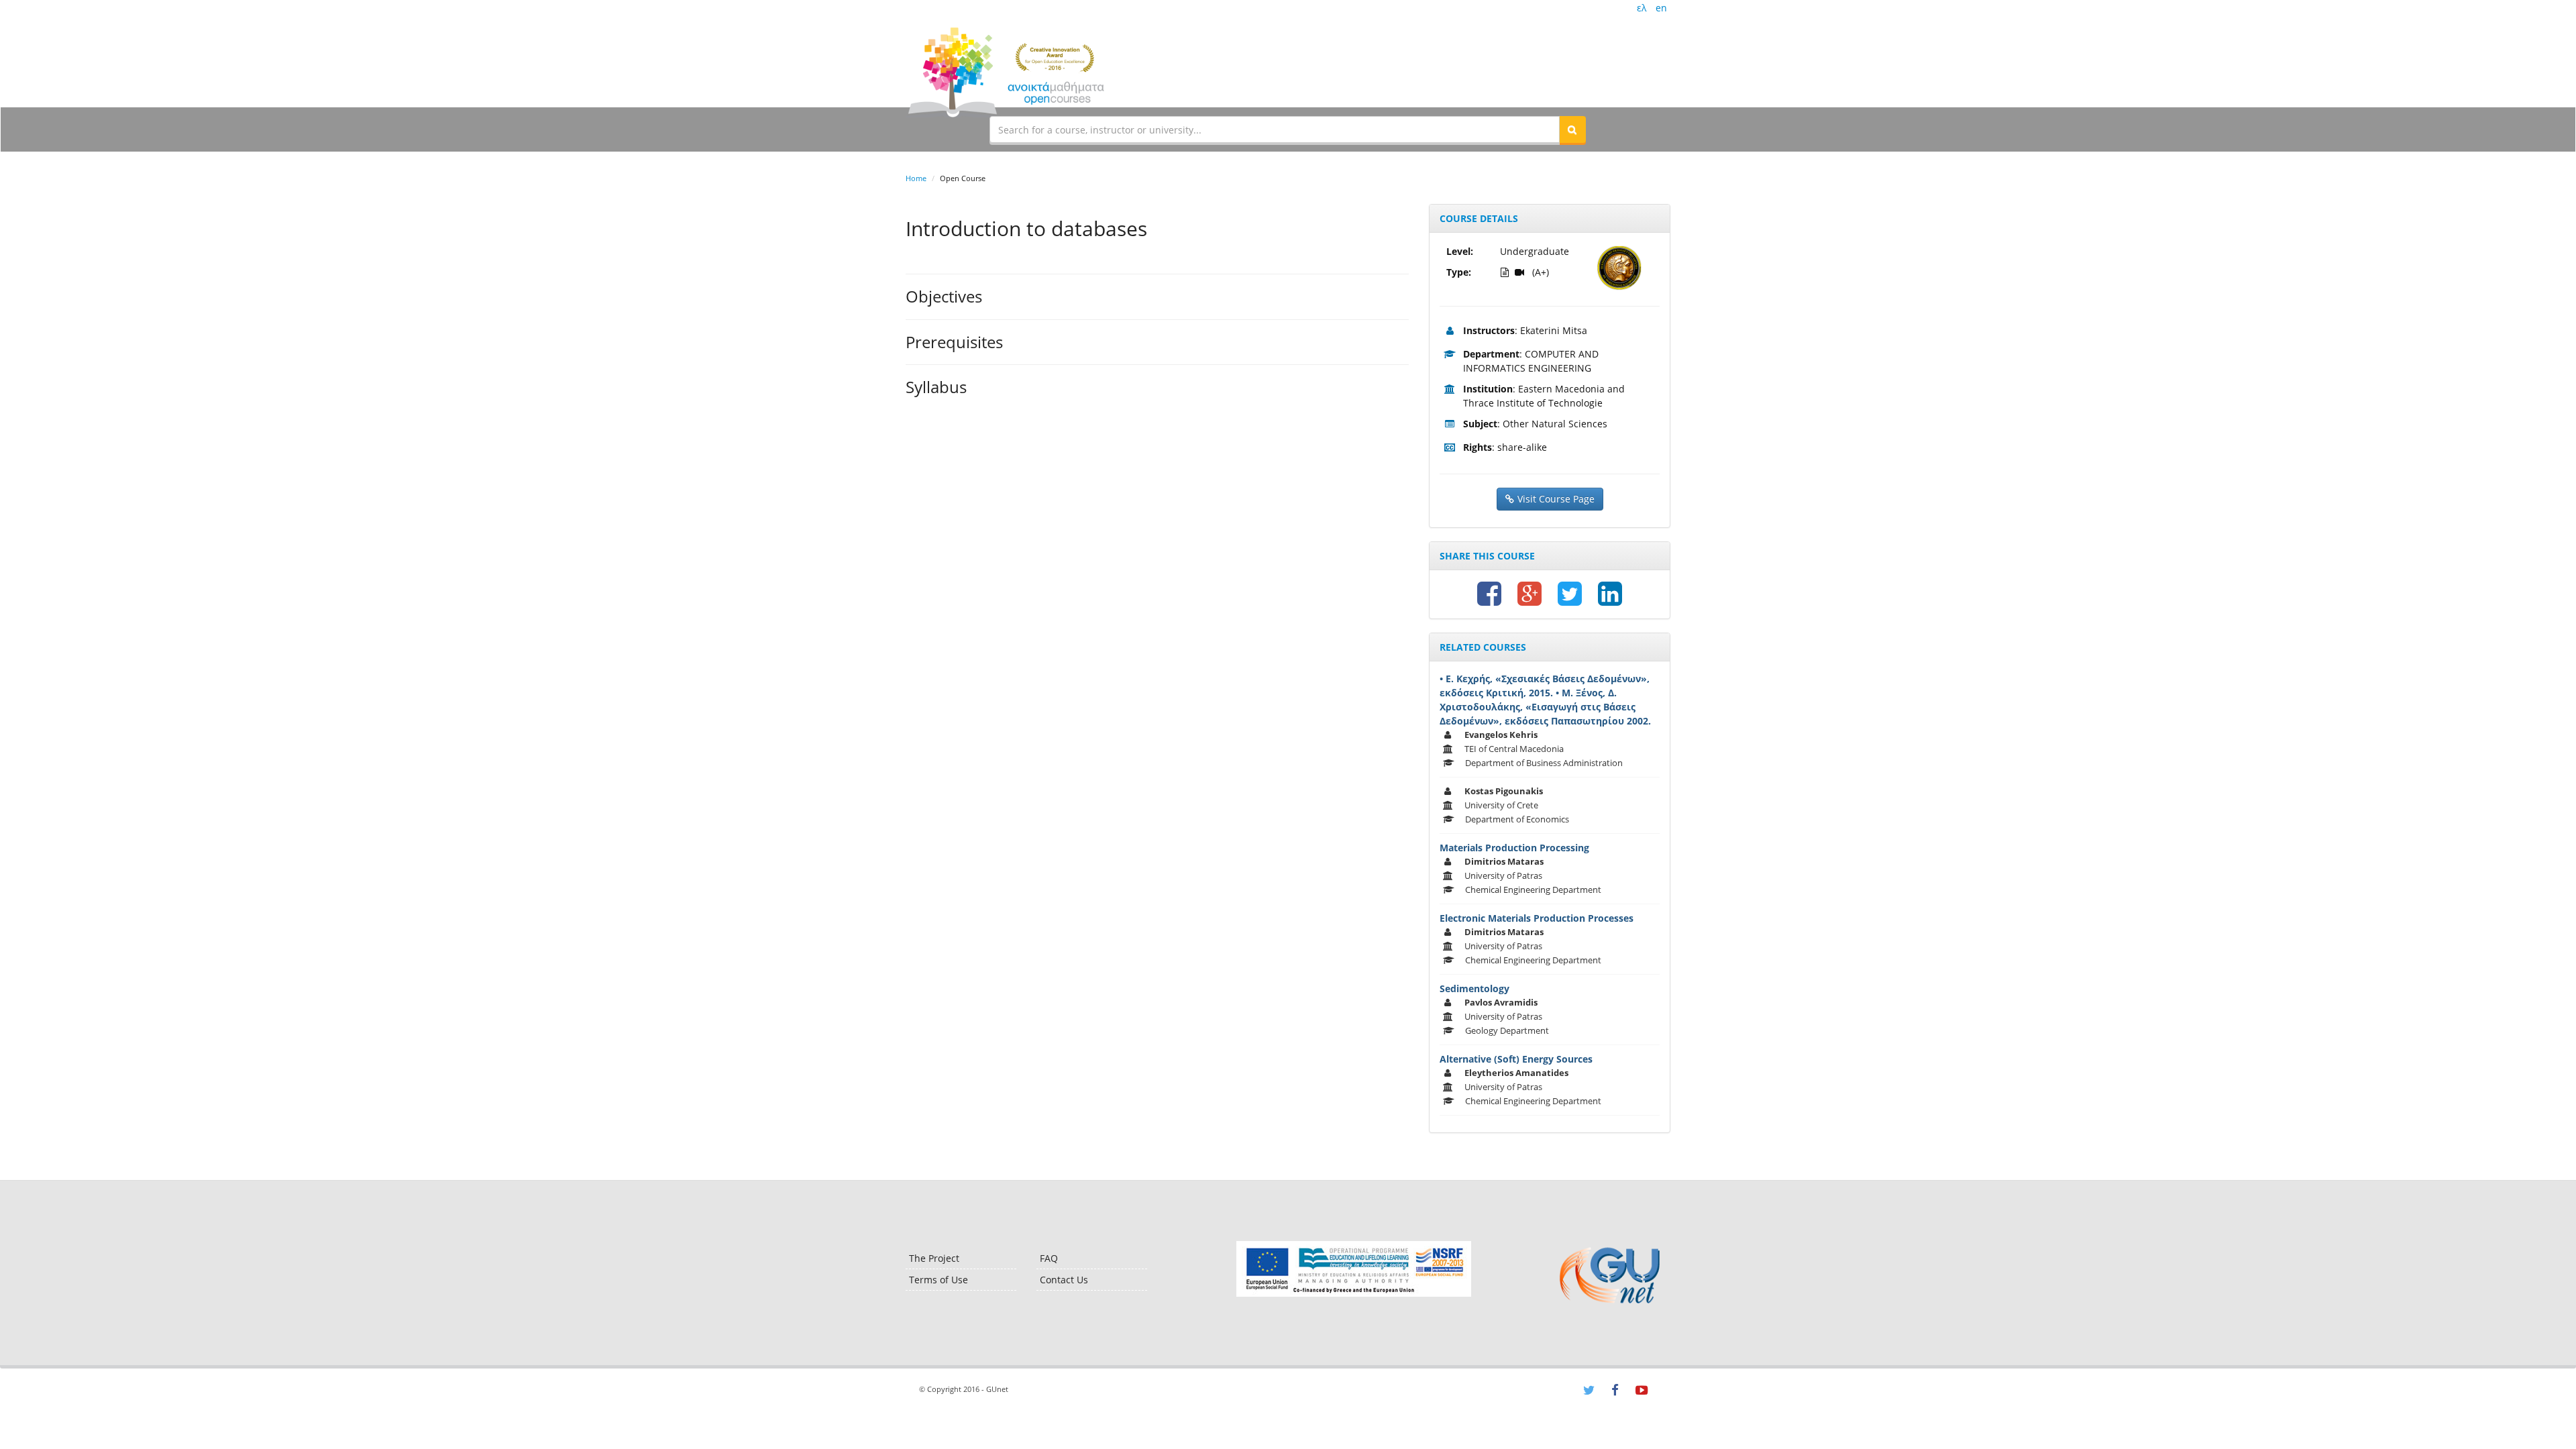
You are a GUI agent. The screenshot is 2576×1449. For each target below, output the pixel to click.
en (1661, 8)
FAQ (1049, 1258)
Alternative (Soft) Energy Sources (1516, 1059)
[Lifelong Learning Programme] (1353, 1269)
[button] (1572, 129)
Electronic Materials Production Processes (1537, 918)
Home (916, 178)
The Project (934, 1258)
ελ (1642, 8)
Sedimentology (1474, 988)
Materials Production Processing (1514, 848)
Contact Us (1064, 1280)
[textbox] (1275, 129)
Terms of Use (938, 1280)
